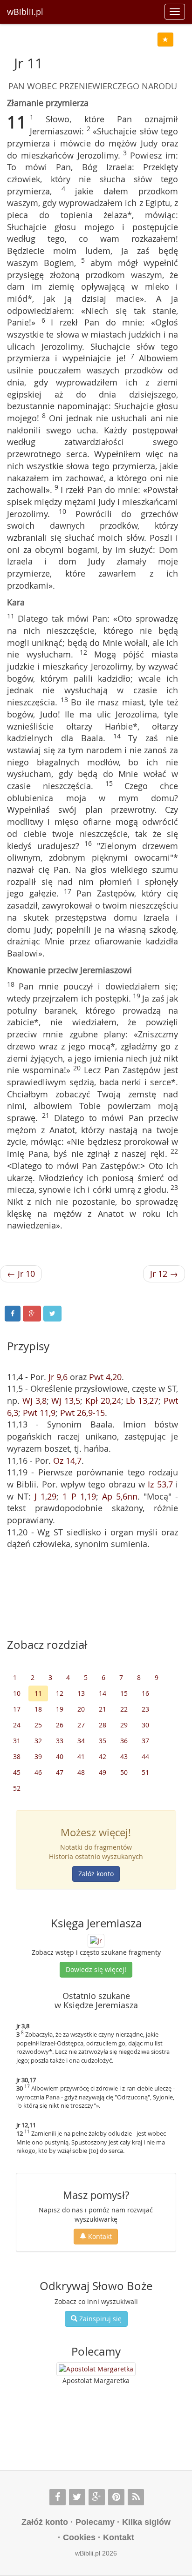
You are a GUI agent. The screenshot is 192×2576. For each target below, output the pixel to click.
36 (124, 1741)
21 (103, 1709)
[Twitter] (77, 2497)
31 (17, 1741)
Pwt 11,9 (39, 1413)
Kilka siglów (146, 2522)
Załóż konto (96, 1874)
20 (81, 1709)
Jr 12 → (164, 1274)
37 (145, 1741)
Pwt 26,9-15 (82, 1413)
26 (60, 1725)
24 (17, 1725)
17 (17, 1709)
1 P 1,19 (79, 1496)
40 (60, 1756)
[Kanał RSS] (136, 2497)
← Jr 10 (21, 1274)
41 (81, 1756)
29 (124, 1725)
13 (81, 1693)
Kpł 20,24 (103, 1401)
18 (38, 1709)
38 (17, 1756)
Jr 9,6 (58, 1377)
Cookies (79, 2537)
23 (145, 1709)
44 (145, 1756)
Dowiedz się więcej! (96, 1969)
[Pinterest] (116, 2497)
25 (38, 1725)
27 (81, 1725)
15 (124, 1693)
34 (81, 1741)
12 (60, 1693)
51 (145, 1772)
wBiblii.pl (25, 12)
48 (81, 1772)
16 (145, 1693)
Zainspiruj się (99, 2319)
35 (103, 1741)
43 (124, 1756)
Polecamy (95, 2522)
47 (60, 1772)
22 (124, 1709)
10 (17, 1693)
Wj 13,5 (66, 1401)
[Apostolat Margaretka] (96, 2369)
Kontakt (99, 2236)
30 (145, 1725)
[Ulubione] (165, 40)
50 (124, 1772)
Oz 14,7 (67, 1461)
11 (38, 1693)
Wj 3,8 (34, 1401)
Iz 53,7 (160, 1484)
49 (103, 1772)
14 (103, 1693)
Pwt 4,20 (105, 1377)
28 (103, 1725)
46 (38, 1772)
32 (38, 1741)
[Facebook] (58, 2497)
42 (103, 1756)
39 (38, 1756)
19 (60, 1709)
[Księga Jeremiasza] (96, 1940)
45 (17, 1772)
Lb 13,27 (142, 1401)
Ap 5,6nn (120, 1496)
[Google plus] (97, 2497)
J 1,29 (45, 1496)
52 (17, 1788)
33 (60, 1741)
